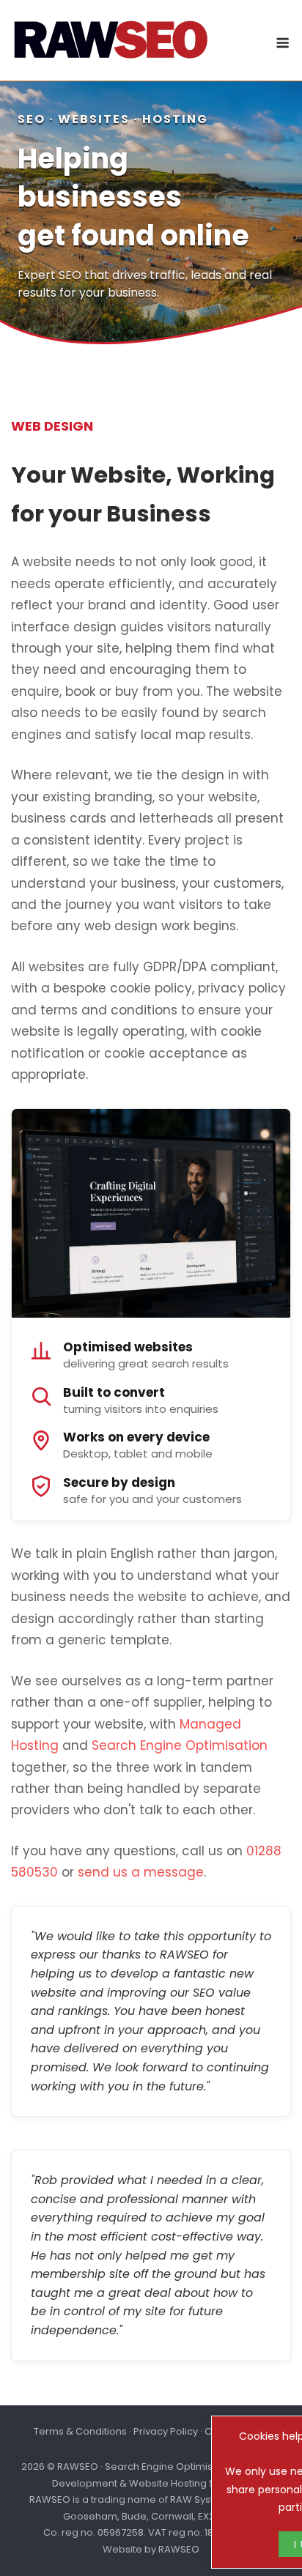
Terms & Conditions (80, 2431)
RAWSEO (179, 2549)
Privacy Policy (166, 2431)
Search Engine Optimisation (180, 1745)
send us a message (141, 1872)
